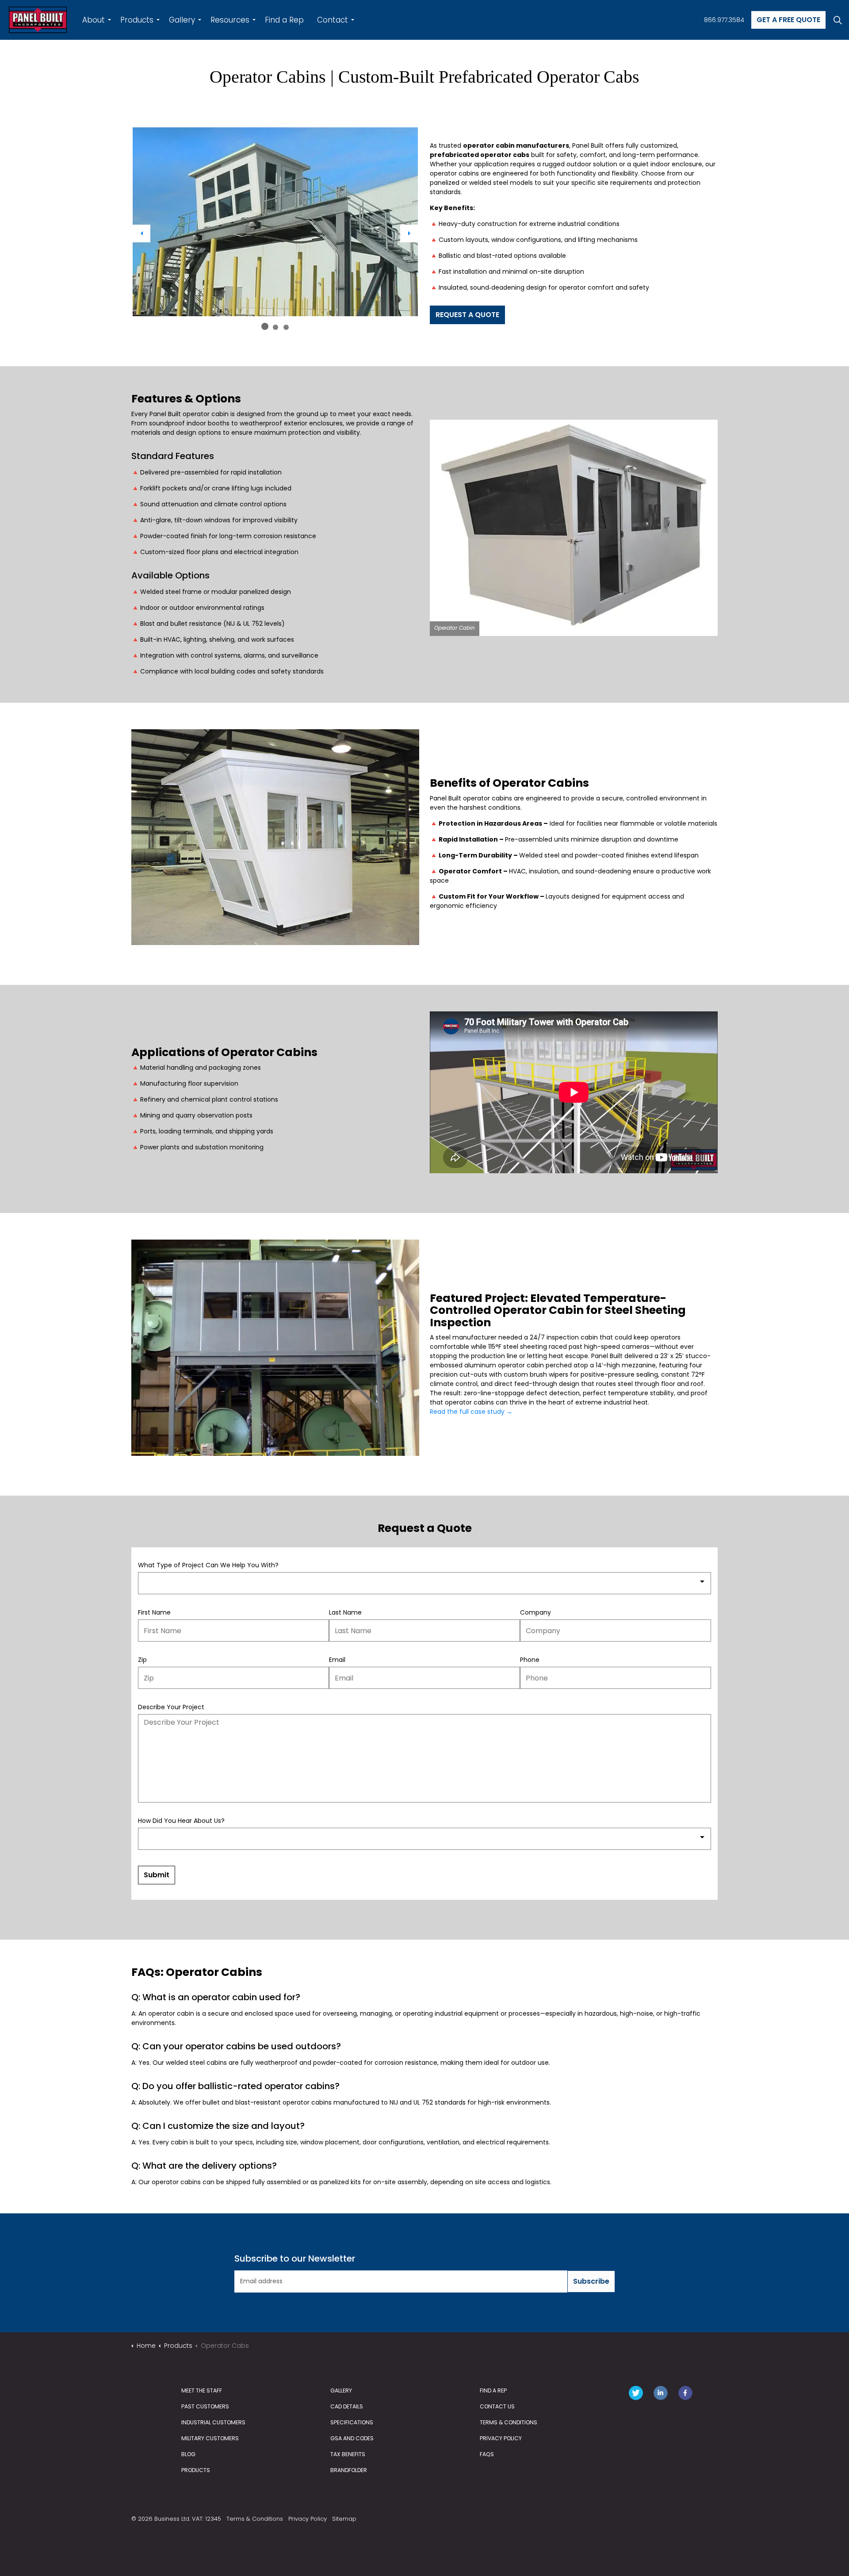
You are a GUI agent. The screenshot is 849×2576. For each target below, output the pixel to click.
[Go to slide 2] (275, 327)
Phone (530, 1660)
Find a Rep (284, 20)
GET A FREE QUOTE (788, 20)
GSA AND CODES (352, 2438)
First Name (154, 1612)
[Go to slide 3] (286, 327)
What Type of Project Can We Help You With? (208, 1565)
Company (535, 1612)
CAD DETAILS (347, 2406)
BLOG (188, 2454)
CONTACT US (497, 2406)
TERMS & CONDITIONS (509, 2422)
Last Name (345, 1612)
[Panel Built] (38, 20)
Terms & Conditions (255, 2519)
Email (337, 1660)
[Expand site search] (838, 20)
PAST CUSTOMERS (205, 2406)
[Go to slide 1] (265, 326)
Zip (142, 1660)
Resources (230, 20)
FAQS (487, 2454)
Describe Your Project (171, 1707)
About (94, 20)
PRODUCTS (196, 2470)
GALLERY (341, 2390)
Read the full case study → (471, 1412)
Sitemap (344, 2519)
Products (137, 20)
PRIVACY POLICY (501, 2438)
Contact (333, 20)
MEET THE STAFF (202, 2390)
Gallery (182, 20)
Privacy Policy (308, 2519)
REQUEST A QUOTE (467, 315)
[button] (275, 222)
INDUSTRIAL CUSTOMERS (213, 2422)
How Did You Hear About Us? (181, 1821)
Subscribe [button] (591, 2281)
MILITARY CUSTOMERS (210, 2438)
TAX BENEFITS (348, 2454)
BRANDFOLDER (349, 2470)
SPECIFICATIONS (352, 2422)
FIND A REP (493, 2390)
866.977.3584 (724, 20)
